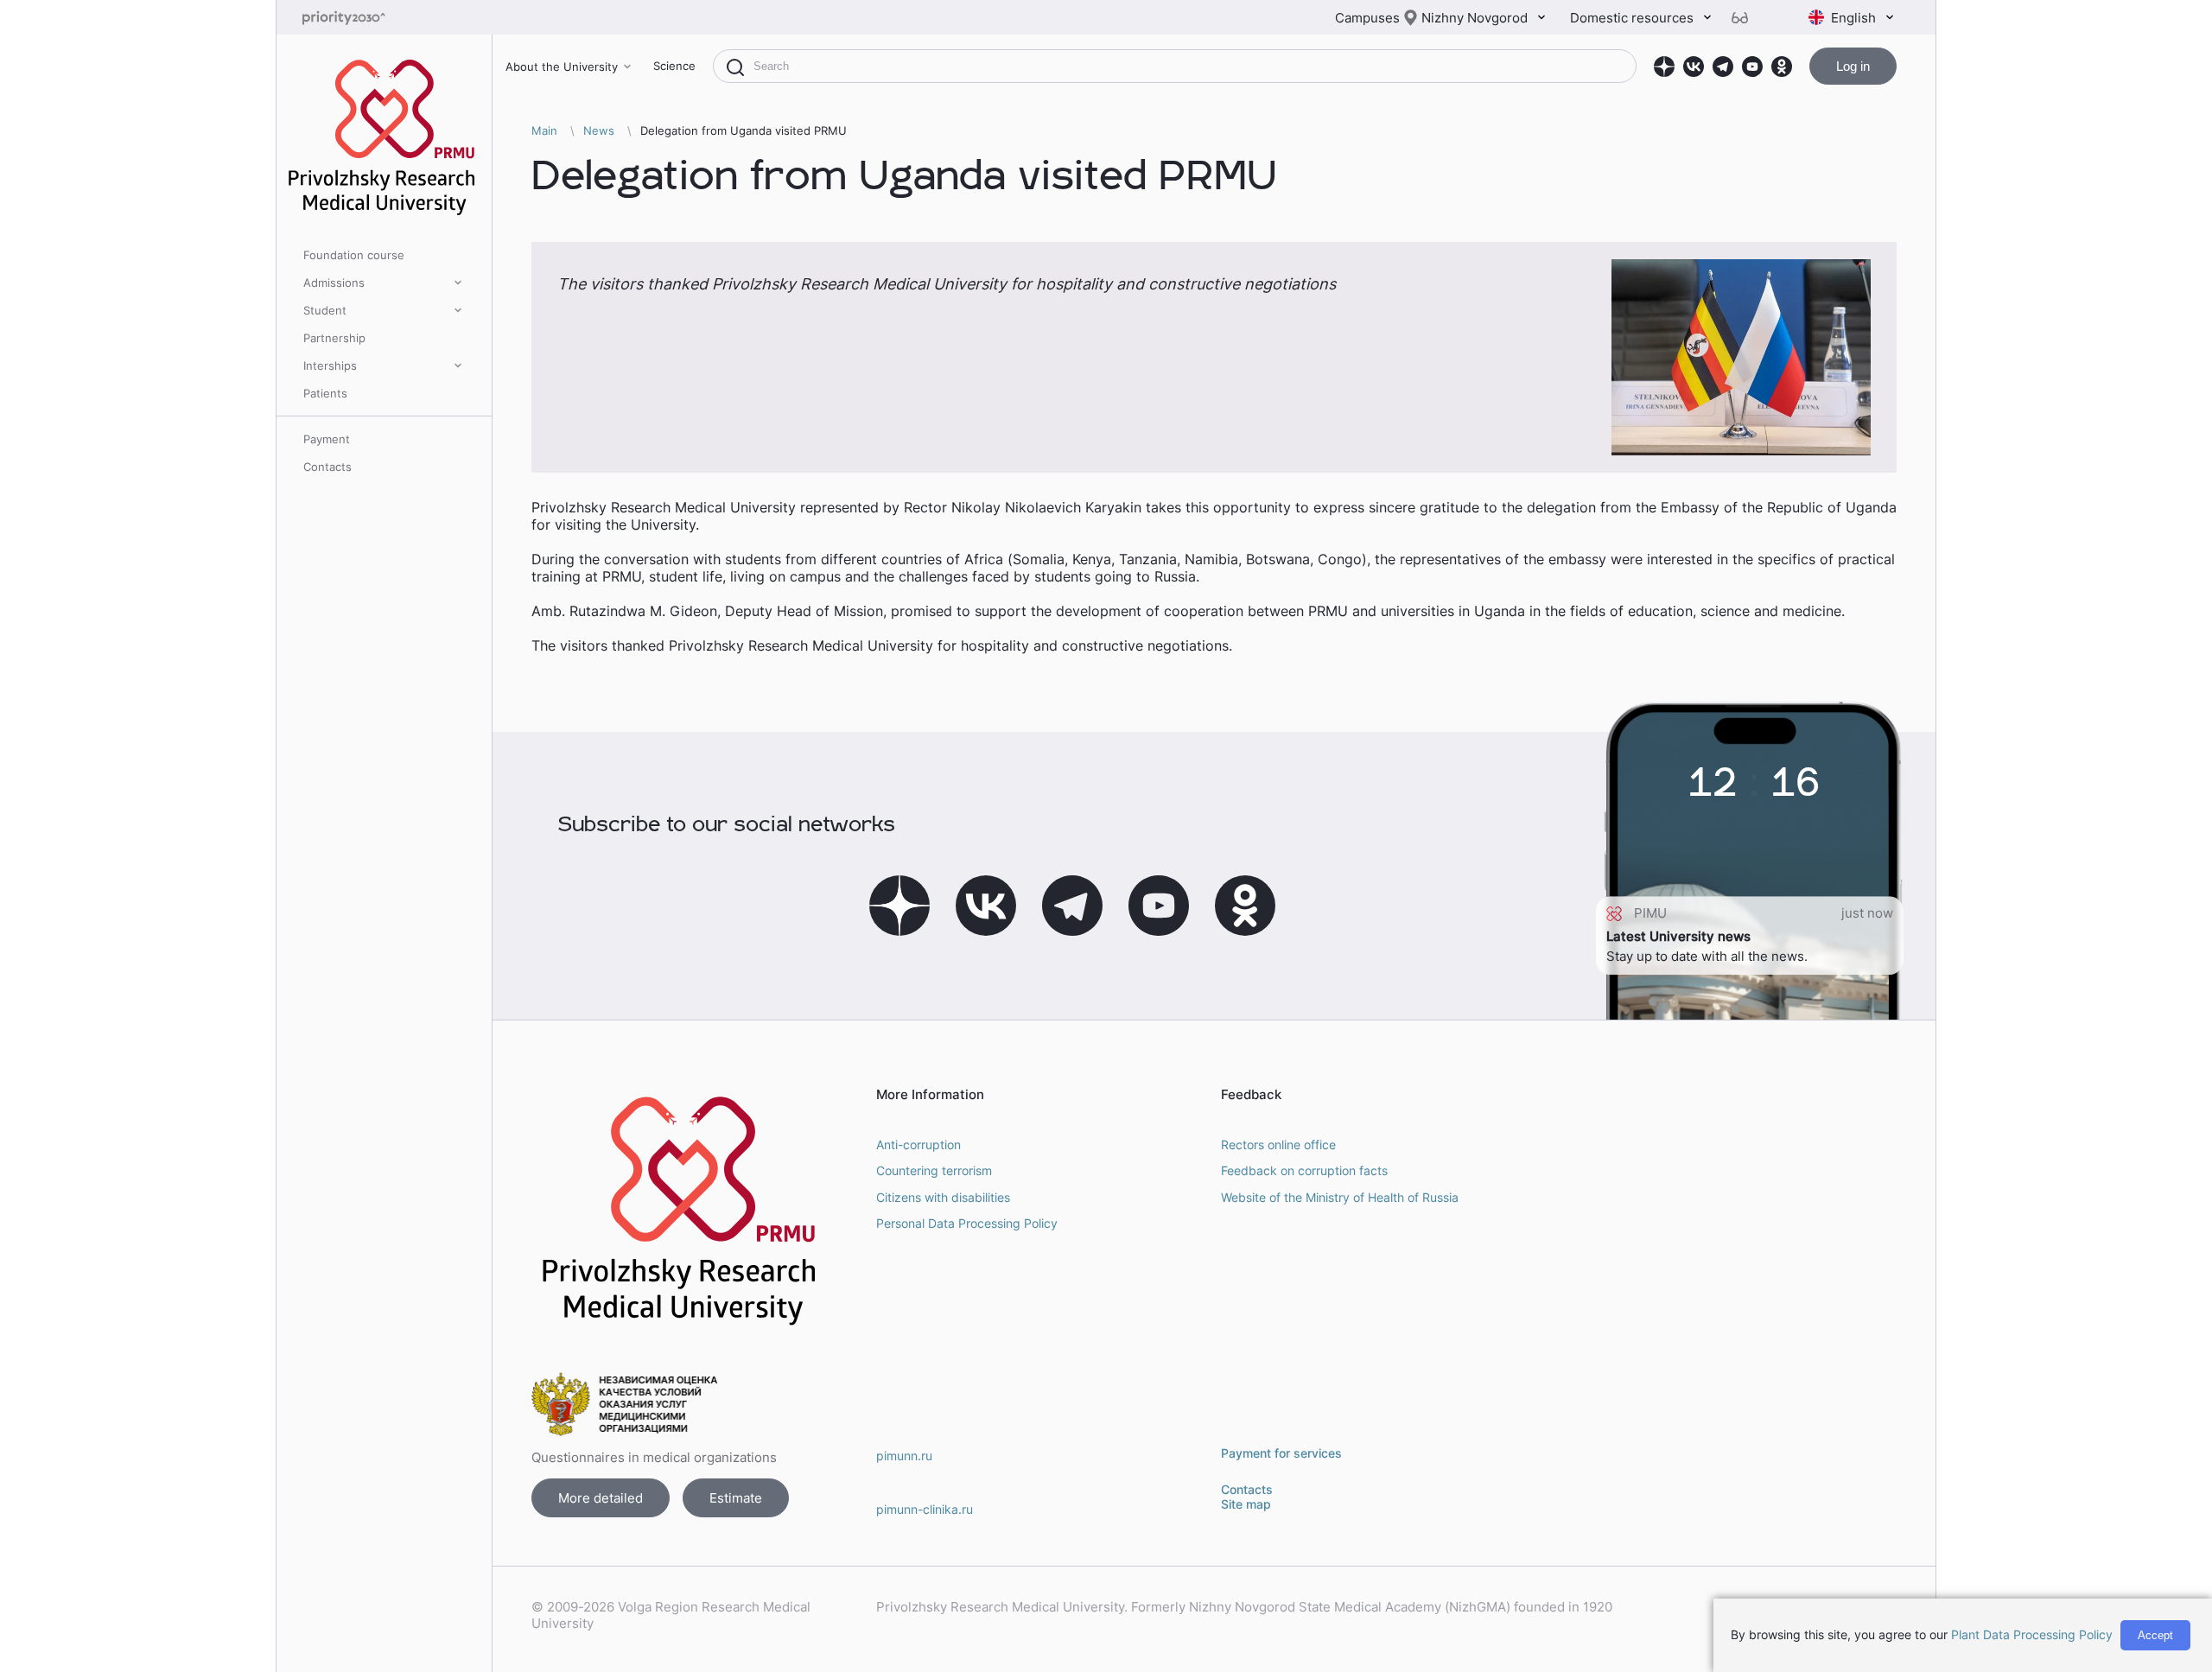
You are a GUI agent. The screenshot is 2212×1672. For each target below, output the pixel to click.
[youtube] (1752, 67)
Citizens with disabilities (943, 1197)
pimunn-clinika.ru (925, 1509)
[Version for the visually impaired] (1746, 18)
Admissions (334, 283)
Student (325, 310)
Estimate (736, 1498)
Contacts (327, 467)
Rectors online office (1278, 1144)
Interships (330, 366)
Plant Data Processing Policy (2032, 1634)
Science (674, 66)
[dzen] (1664, 67)
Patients (325, 393)
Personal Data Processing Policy (967, 1223)
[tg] (1723, 67)
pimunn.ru (904, 1456)
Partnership (334, 338)
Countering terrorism (934, 1170)
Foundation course (354, 255)
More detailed (601, 1498)
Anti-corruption (918, 1144)
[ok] (1782, 67)
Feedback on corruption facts (1304, 1170)
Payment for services (1281, 1453)
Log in (1853, 66)
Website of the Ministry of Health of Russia (1340, 1197)
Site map (1246, 1504)
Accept (2155, 1635)
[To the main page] (372, 18)
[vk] (1694, 67)
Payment (327, 439)
